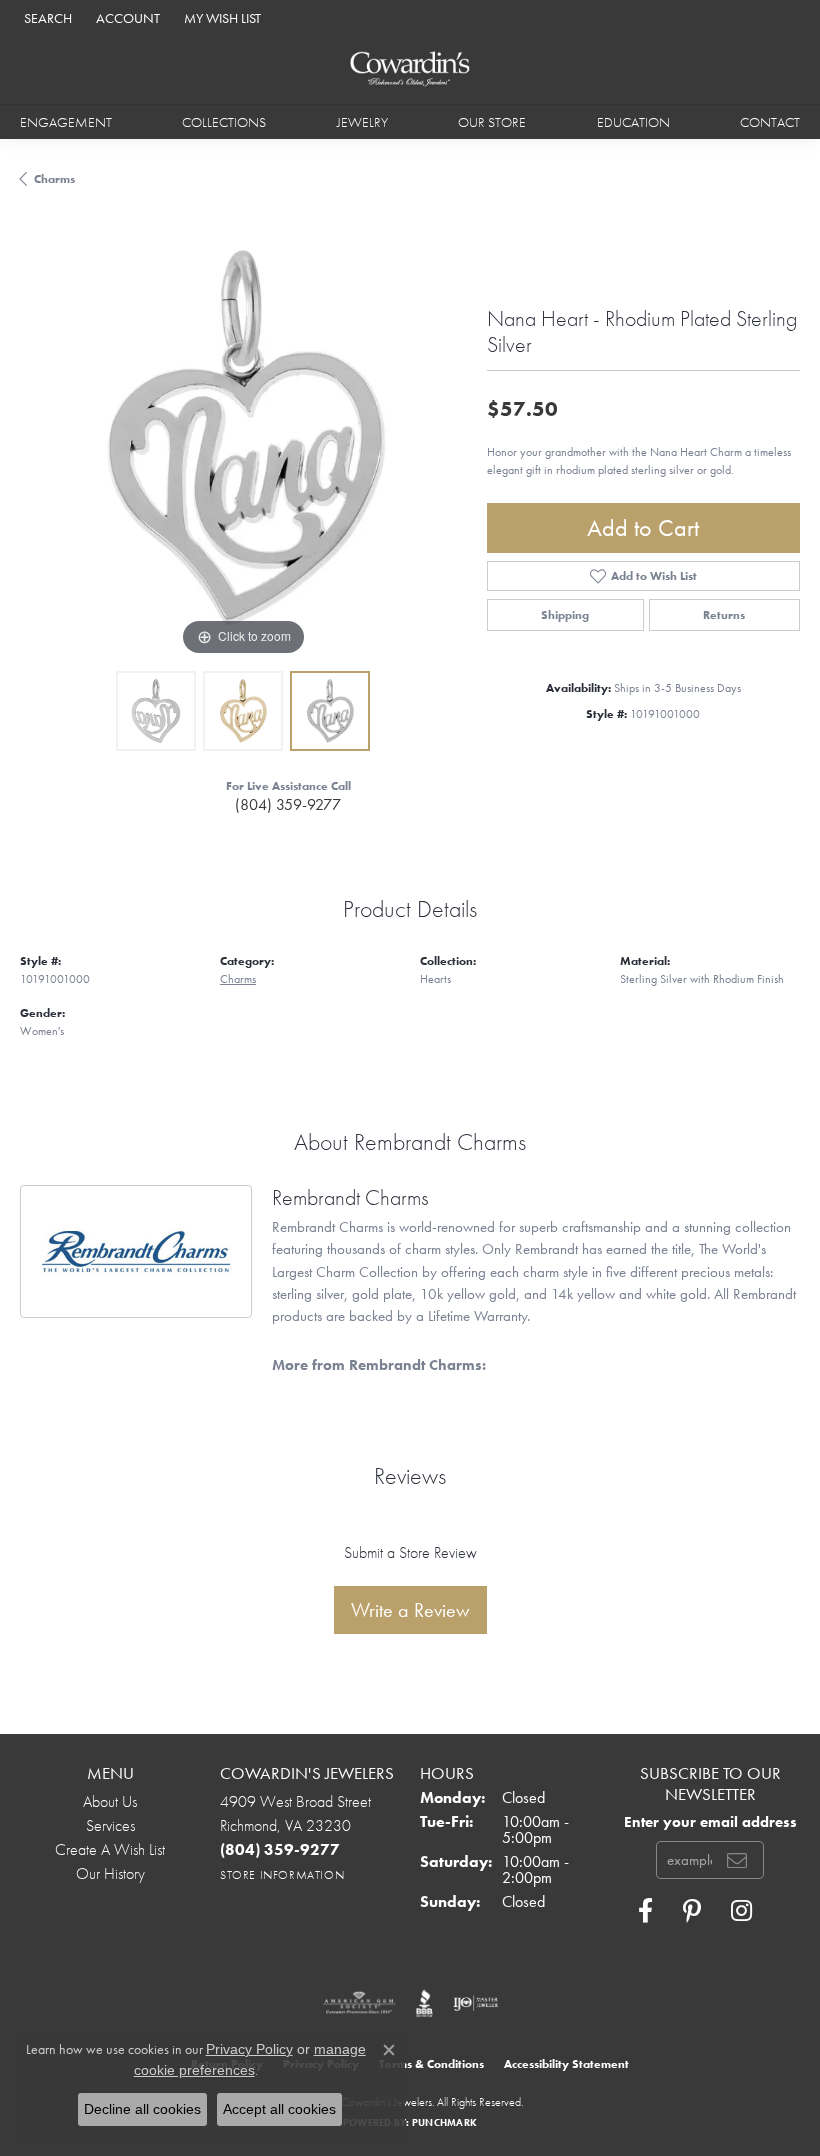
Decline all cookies (142, 2109)
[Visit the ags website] (359, 2003)
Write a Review (410, 1610)
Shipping (565, 615)
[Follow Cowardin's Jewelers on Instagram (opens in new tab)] (741, 1911)
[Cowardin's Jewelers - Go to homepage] (410, 69)
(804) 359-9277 (288, 804)
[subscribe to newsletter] (737, 1860)
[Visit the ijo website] (475, 2003)
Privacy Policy (249, 2049)
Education (633, 122)
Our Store (492, 122)
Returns (724, 615)
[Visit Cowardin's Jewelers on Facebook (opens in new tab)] (645, 1911)
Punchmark (444, 2122)
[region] (243, 437)
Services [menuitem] (110, 1825)
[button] (46, 17)
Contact (770, 122)
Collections (224, 122)
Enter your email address (710, 1821)
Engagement (66, 122)
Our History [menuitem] (110, 1873)
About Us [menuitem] (110, 1801)
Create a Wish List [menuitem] (110, 1849)
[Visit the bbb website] (424, 2003)
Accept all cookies (279, 2109)
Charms (54, 179)
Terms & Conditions (431, 2064)
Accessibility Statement (566, 2064)
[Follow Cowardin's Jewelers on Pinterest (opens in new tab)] (692, 1911)
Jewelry (362, 122)
